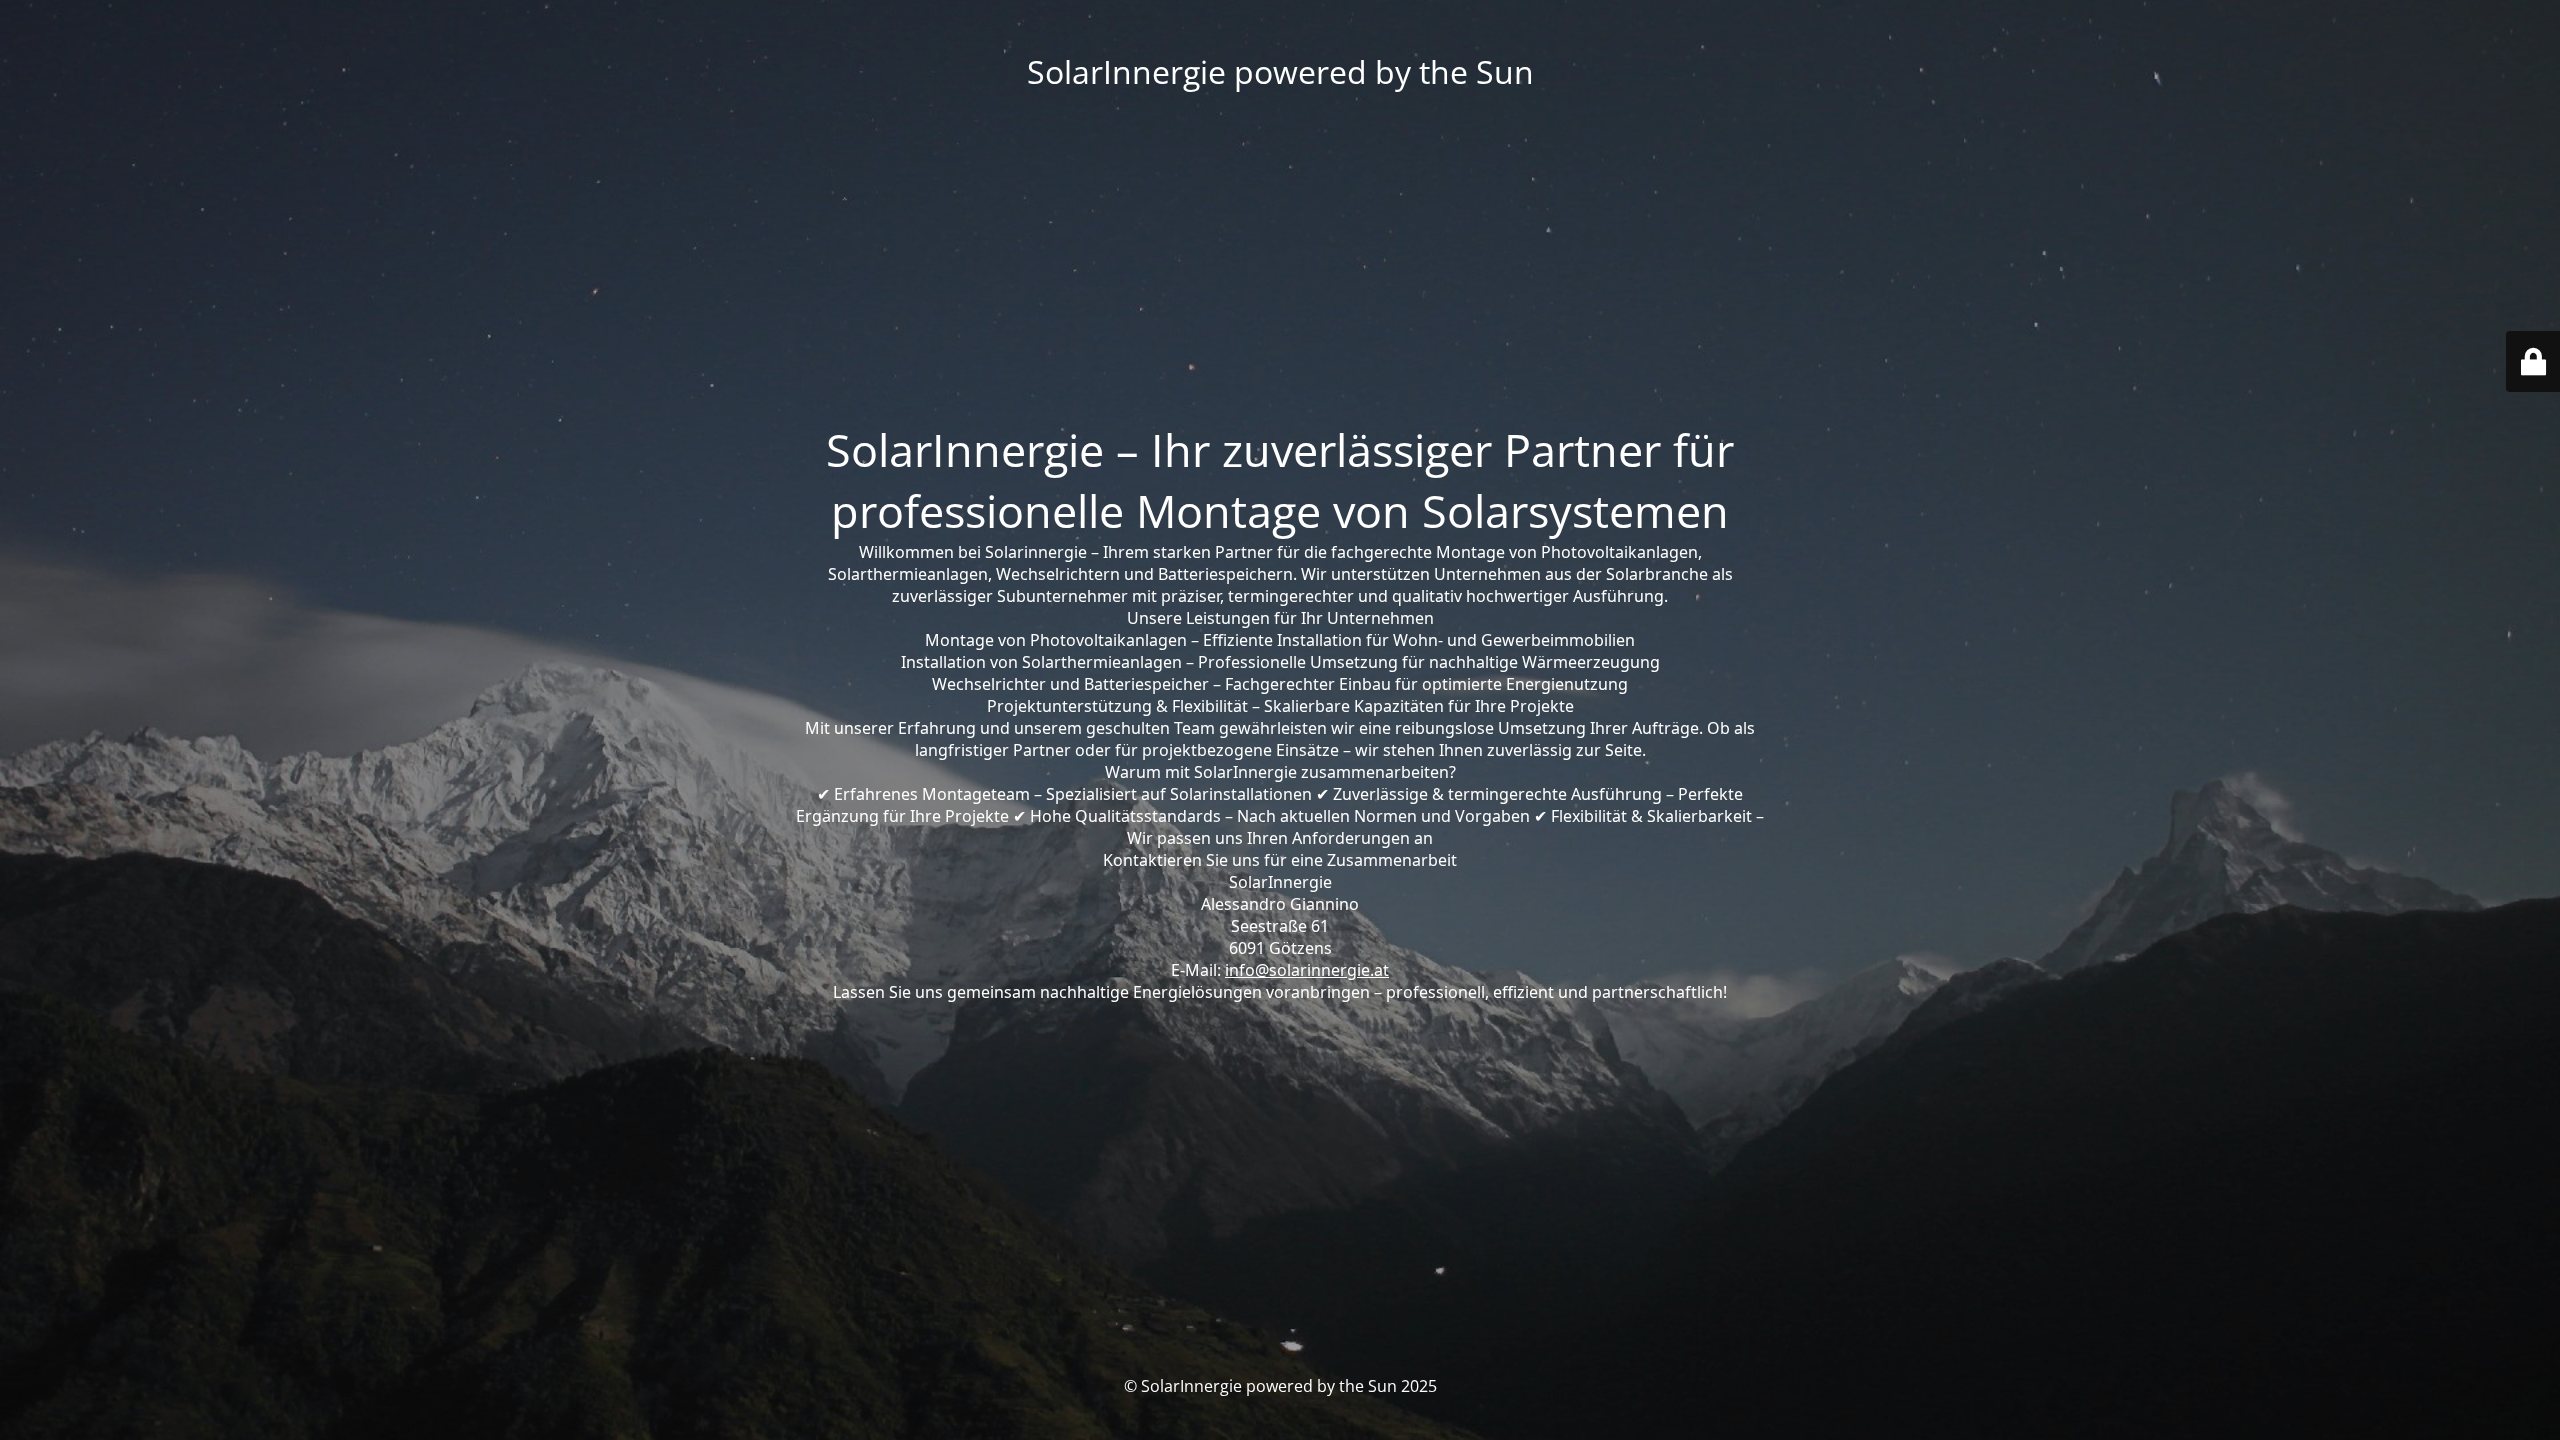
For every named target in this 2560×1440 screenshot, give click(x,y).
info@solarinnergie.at (1307, 970)
